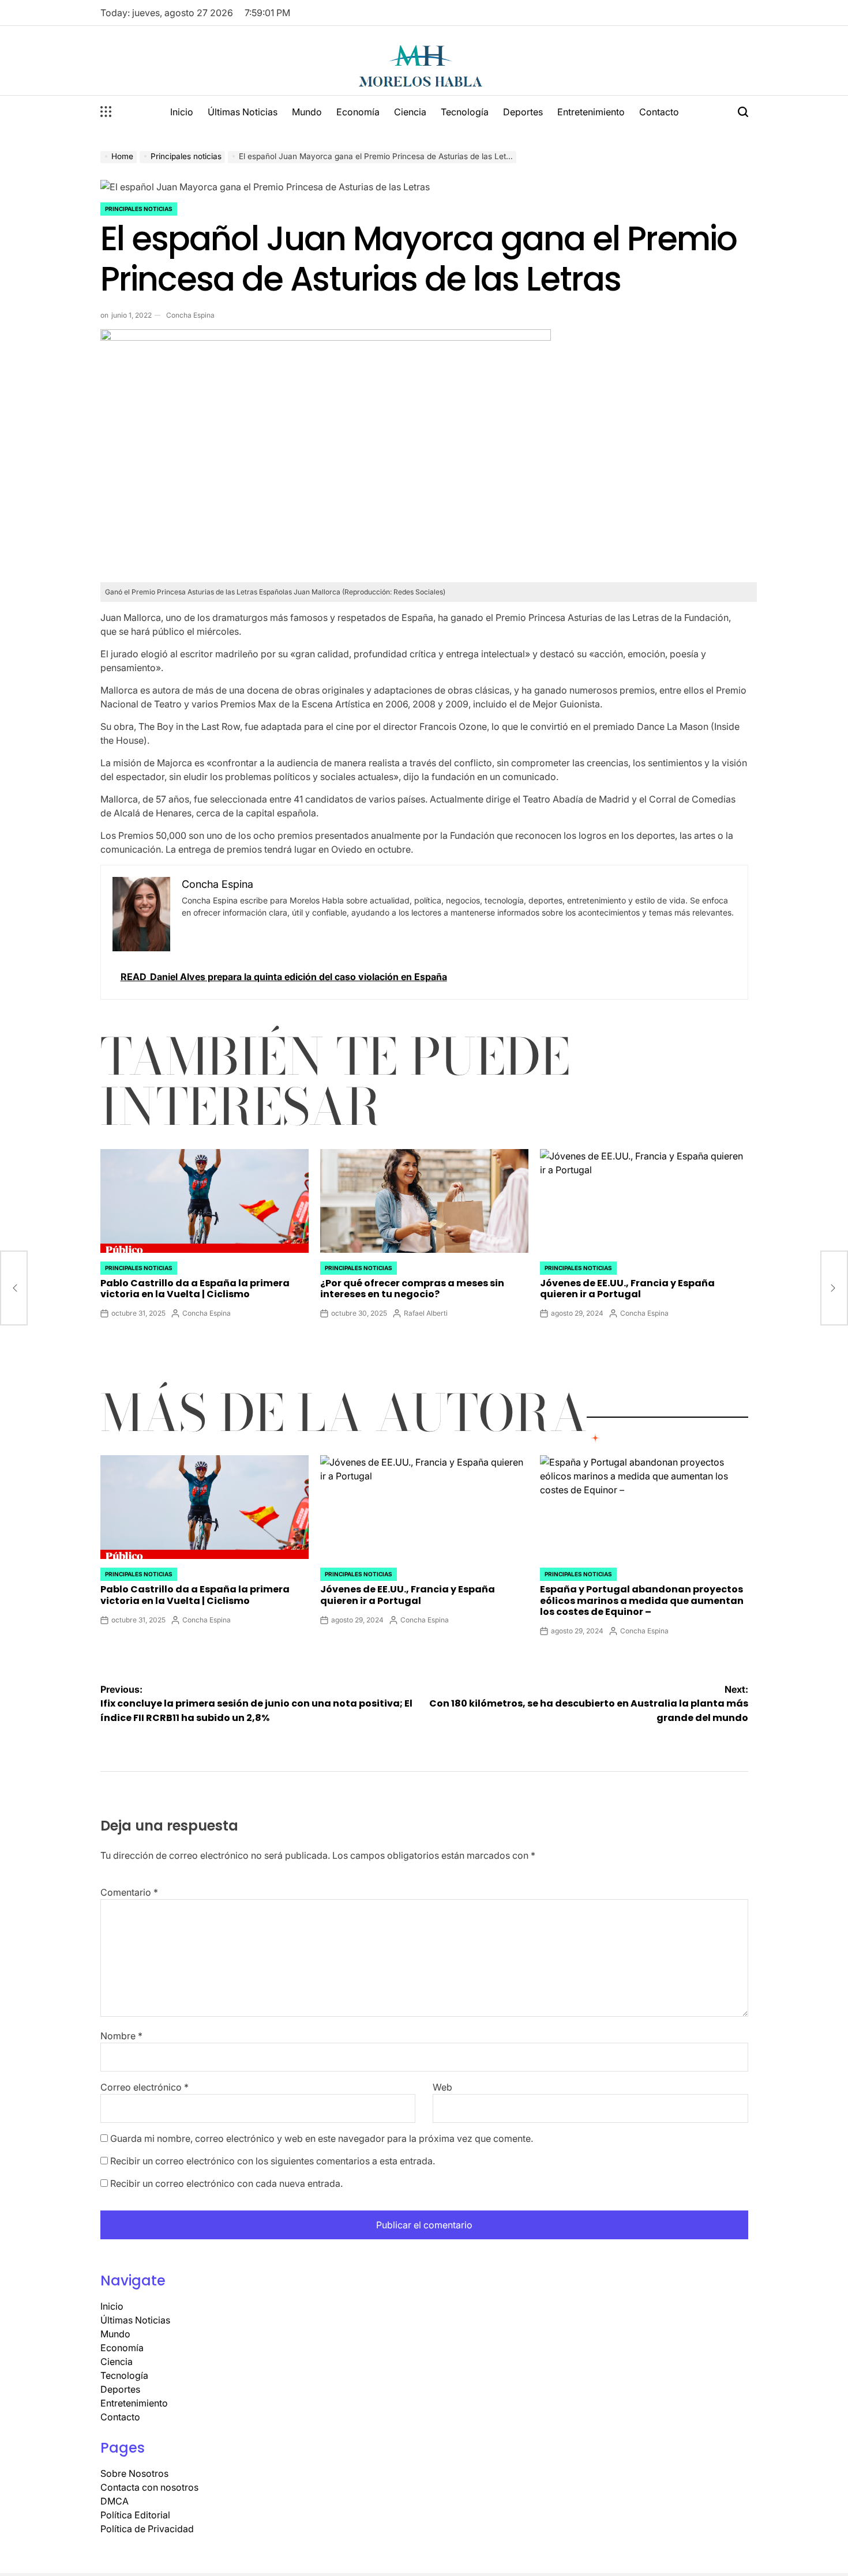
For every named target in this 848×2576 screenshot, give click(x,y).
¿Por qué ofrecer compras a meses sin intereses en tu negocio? (412, 1289)
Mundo (307, 112)
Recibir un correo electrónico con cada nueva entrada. (226, 2183)
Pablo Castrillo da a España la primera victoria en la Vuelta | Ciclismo (195, 1289)
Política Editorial (135, 2515)
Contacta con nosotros (149, 2487)
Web (442, 2087)
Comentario (129, 1892)
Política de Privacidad (147, 2529)
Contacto (659, 112)
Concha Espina (190, 315)
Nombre (121, 2036)
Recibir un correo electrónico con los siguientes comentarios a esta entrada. (273, 2161)
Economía (358, 112)
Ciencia (410, 112)
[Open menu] (106, 112)
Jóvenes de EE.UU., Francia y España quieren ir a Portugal (627, 1289)
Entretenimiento (591, 112)
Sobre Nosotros (134, 2473)
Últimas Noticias (243, 112)
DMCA (115, 2501)
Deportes (523, 112)
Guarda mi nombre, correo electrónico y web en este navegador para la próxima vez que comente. (322, 2138)
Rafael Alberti (426, 1313)
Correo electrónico (145, 2087)
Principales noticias (139, 209)
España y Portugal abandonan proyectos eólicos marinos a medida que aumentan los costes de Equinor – (642, 1600)
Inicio (182, 112)
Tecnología (465, 112)
